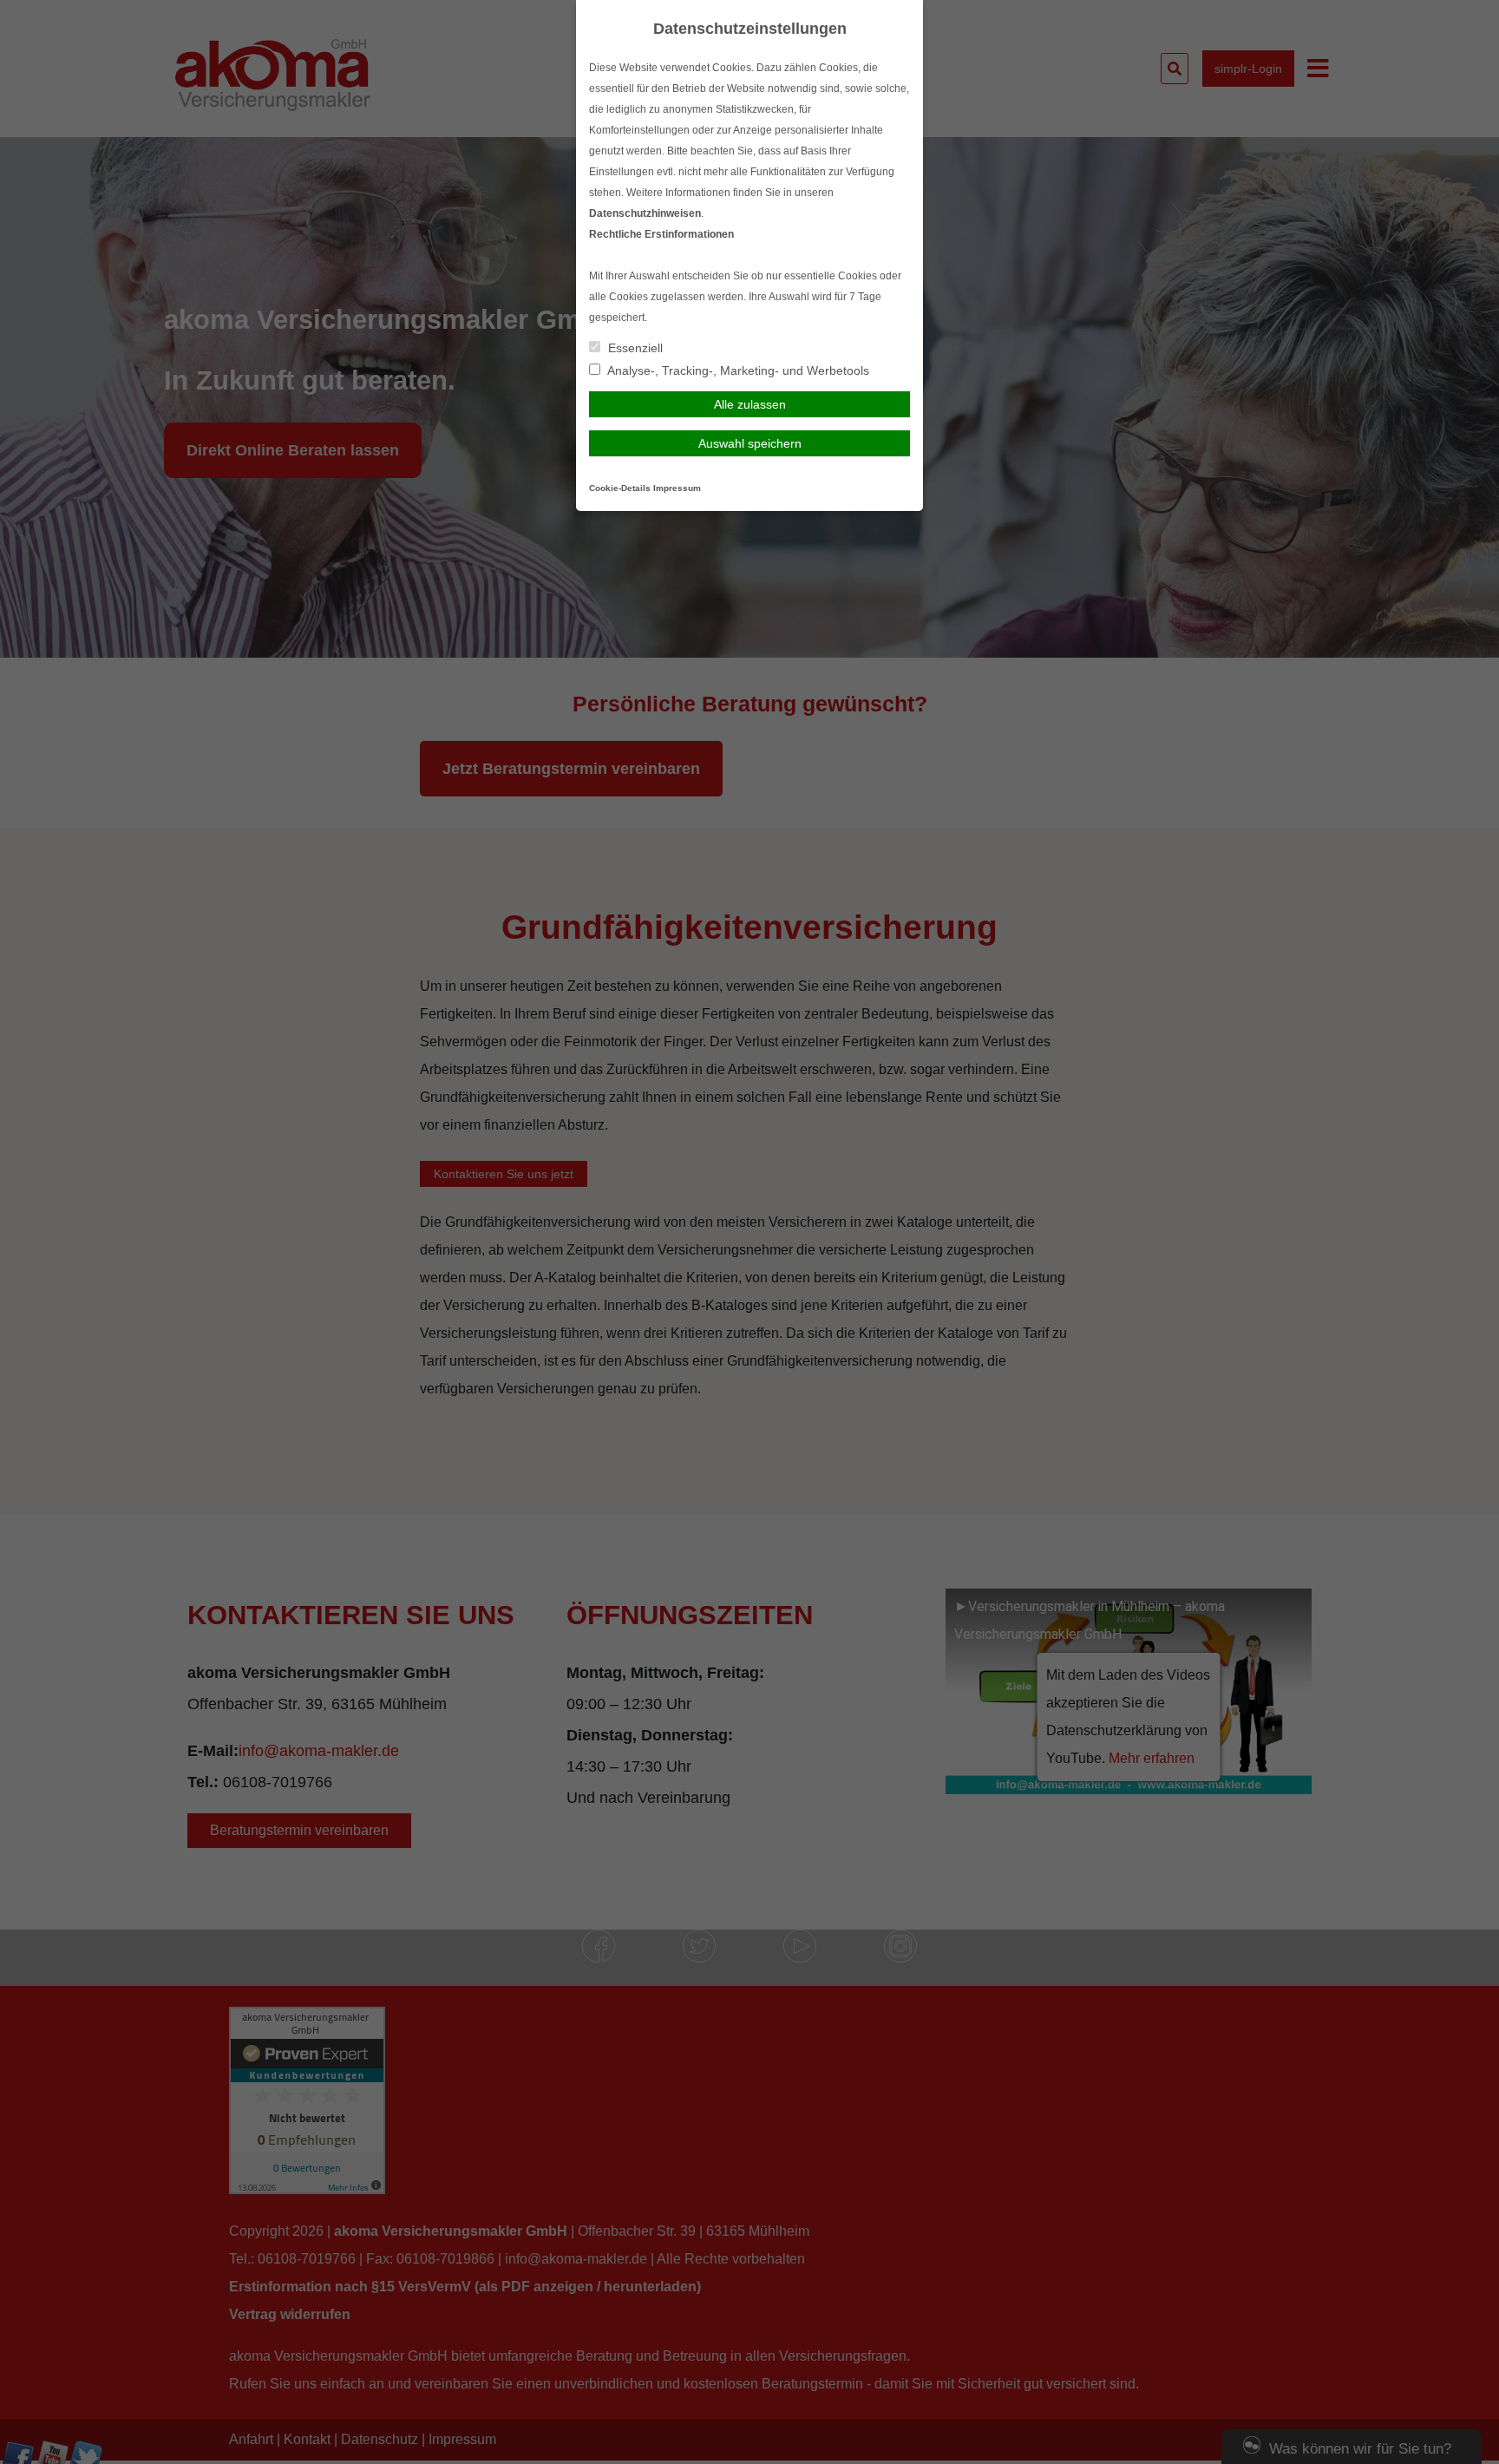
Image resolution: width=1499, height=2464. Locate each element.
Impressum (677, 488)
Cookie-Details (620, 488)
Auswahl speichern (750, 443)
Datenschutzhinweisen (645, 213)
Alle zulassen (750, 404)
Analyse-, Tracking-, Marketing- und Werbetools (737, 370)
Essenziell (634, 348)
